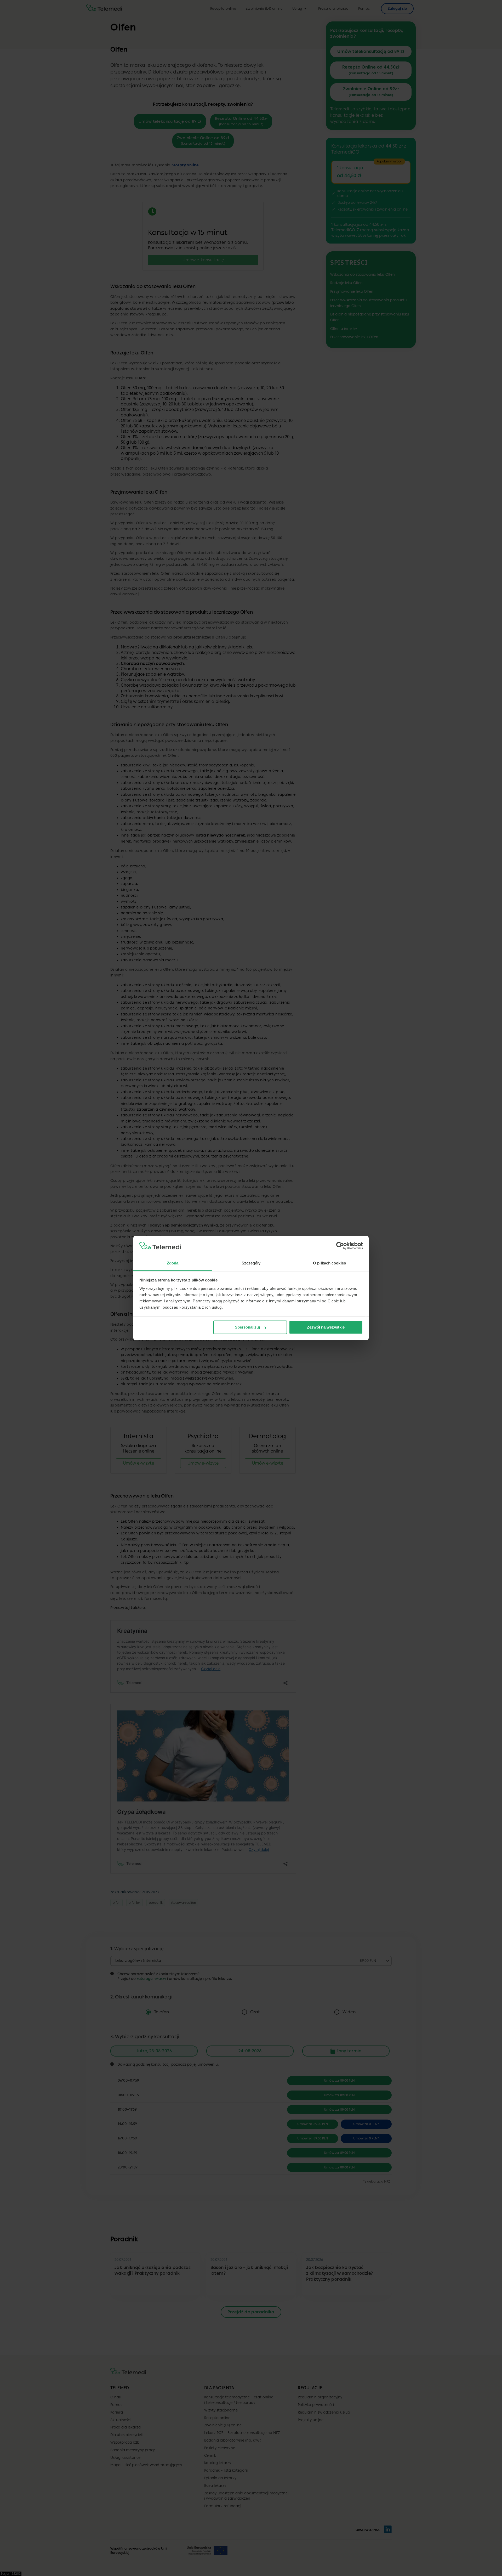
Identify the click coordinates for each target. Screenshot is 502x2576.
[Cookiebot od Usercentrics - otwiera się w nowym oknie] (340, 1246)
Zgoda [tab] (173, 1263)
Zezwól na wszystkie (326, 1327)
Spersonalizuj (247, 1327)
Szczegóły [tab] (251, 1263)
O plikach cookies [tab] (329, 1263)
